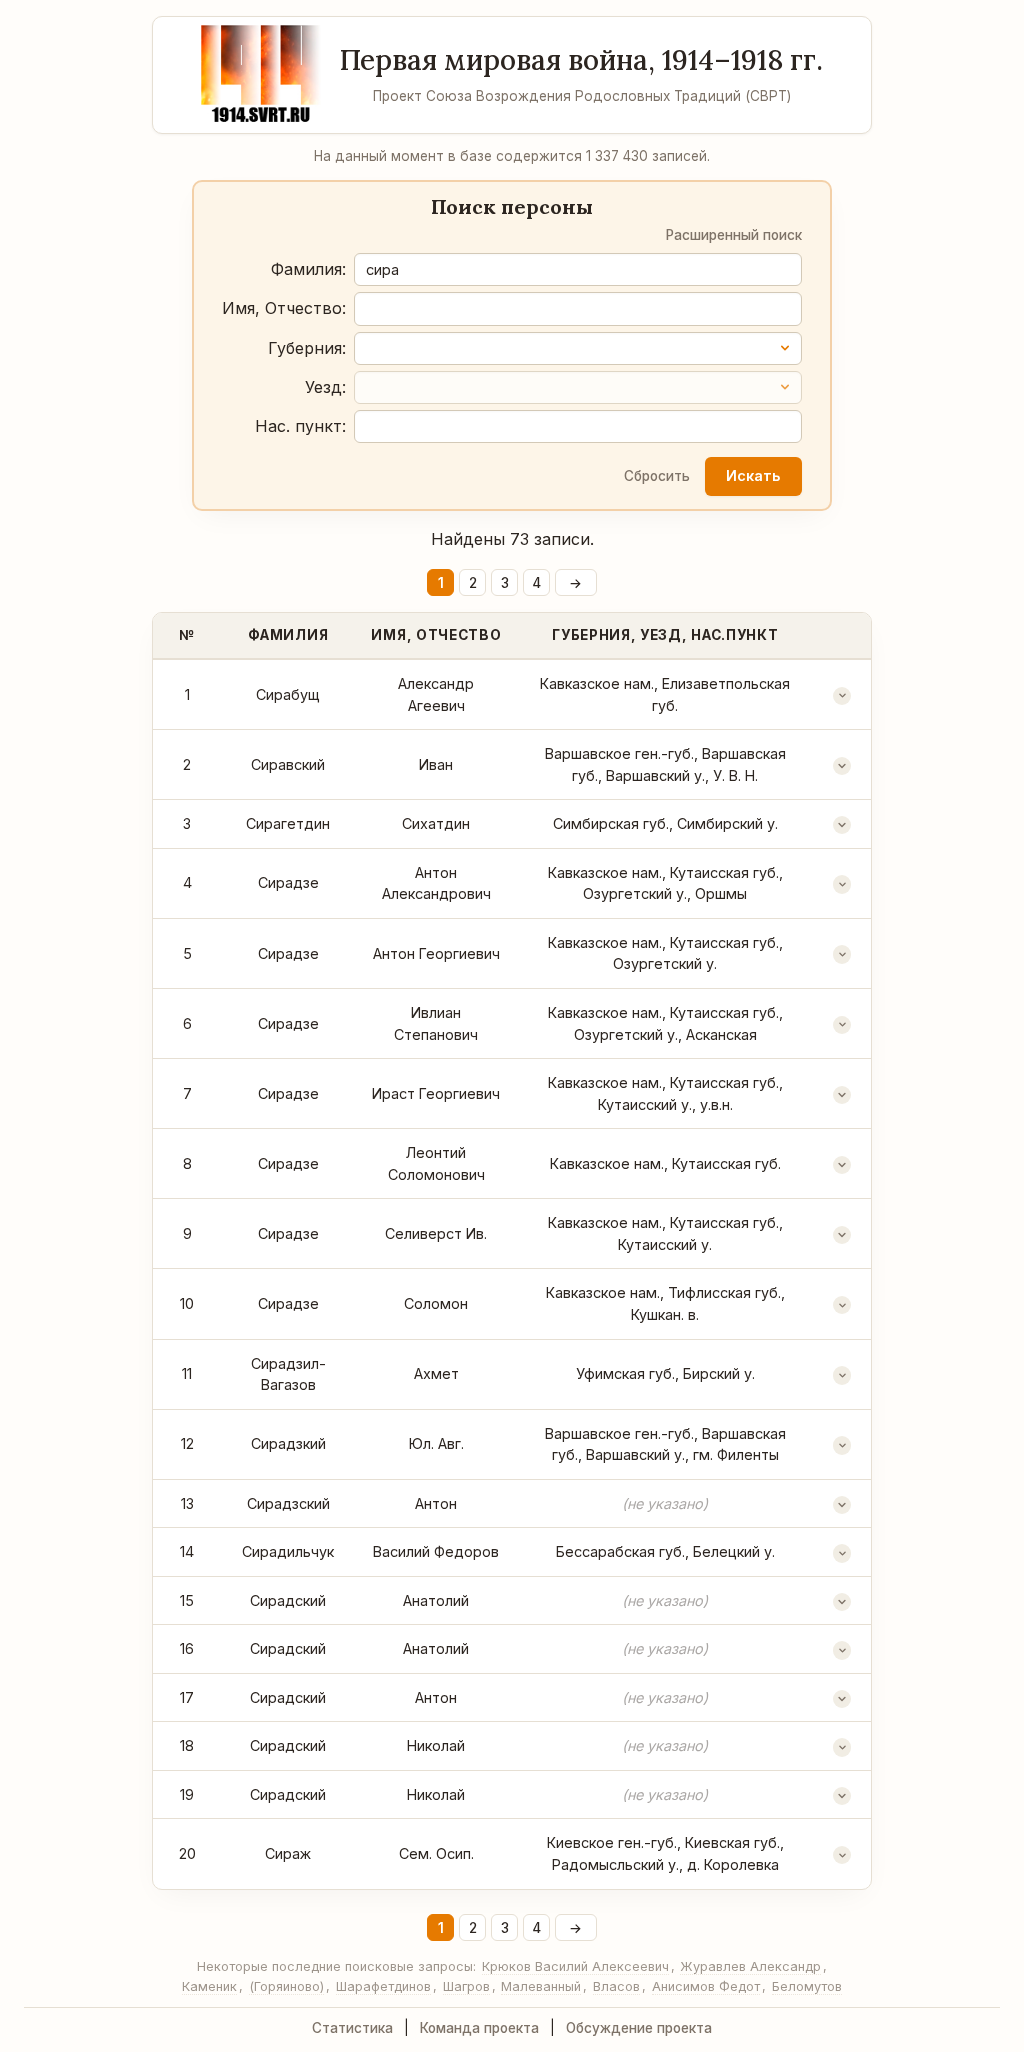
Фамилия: (308, 269)
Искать (753, 475)
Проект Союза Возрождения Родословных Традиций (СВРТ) (582, 96)
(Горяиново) (286, 1986)
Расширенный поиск (734, 235)
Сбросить (657, 476)
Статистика (352, 2028)
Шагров (466, 1986)
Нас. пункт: (300, 426)
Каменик (209, 1986)
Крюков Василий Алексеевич (575, 1966)
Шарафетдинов (383, 1986)
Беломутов (807, 1986)
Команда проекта (479, 2028)
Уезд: (325, 387)
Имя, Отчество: (284, 308)
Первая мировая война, (581, 60)
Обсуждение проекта (639, 2028)
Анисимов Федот (706, 1986)
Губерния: (307, 348)
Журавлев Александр (750, 1966)
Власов (616, 1986)
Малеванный (541, 1986)
